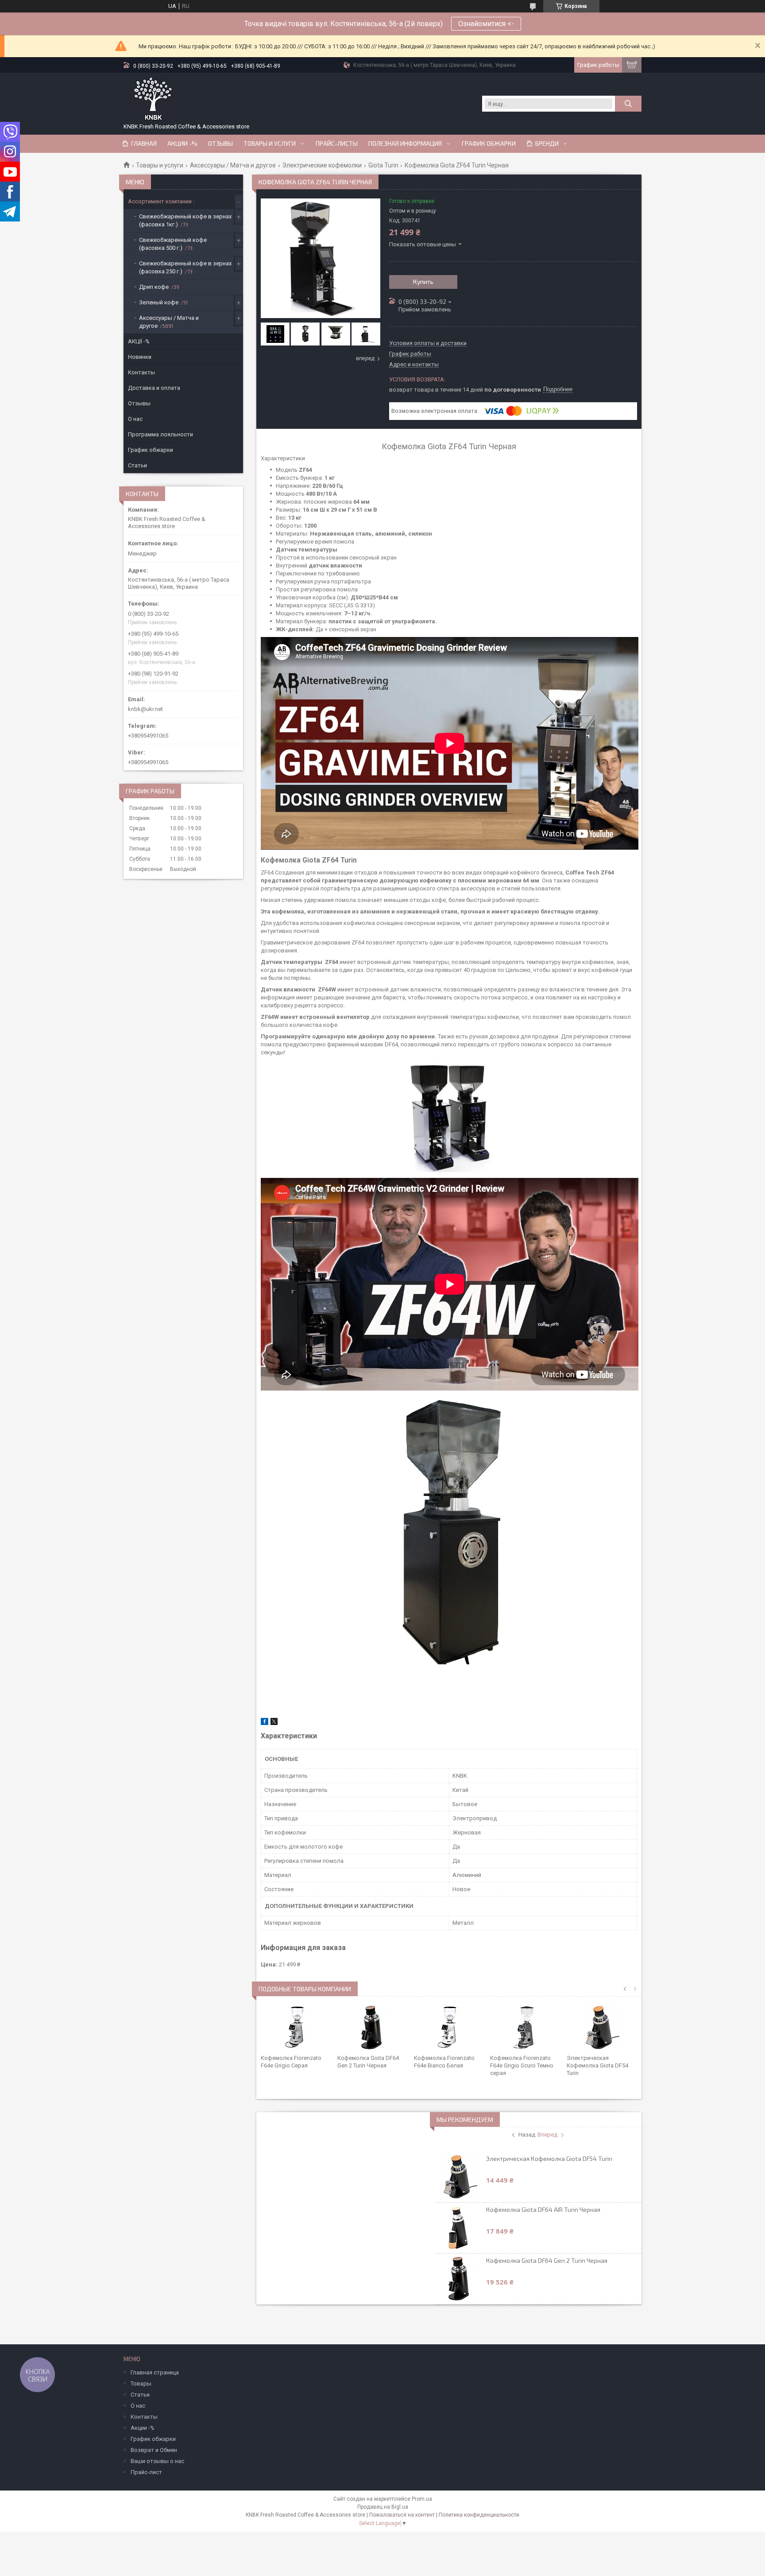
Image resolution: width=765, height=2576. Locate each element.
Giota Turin (383, 165)
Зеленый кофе (159, 302)
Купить (423, 282)
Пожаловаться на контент (402, 2515)
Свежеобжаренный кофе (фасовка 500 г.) (173, 244)
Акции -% (143, 2428)
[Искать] (628, 104)
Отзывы (220, 144)
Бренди (547, 144)
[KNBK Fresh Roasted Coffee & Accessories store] (153, 99)
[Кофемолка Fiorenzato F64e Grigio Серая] (296, 2028)
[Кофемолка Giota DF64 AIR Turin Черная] (460, 2228)
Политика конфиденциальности (479, 2515)
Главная (144, 144)
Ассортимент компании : (161, 201)
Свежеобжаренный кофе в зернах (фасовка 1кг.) (185, 220)
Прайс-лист (146, 2472)
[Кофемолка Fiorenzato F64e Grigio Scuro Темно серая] (525, 2028)
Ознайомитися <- (486, 24)
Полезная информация (405, 144)
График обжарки (489, 144)
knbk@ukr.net (145, 709)
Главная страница (155, 2372)
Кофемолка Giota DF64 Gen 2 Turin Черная (547, 2260)
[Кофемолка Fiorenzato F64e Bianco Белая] (449, 2028)
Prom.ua (422, 2499)
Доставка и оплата (154, 388)
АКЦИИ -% (182, 144)
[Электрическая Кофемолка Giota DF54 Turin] (602, 2028)
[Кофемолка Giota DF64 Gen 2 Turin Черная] (373, 2028)
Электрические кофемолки (322, 165)
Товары (141, 2384)
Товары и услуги (270, 144)
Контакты (141, 372)
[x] (274, 1723)
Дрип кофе (154, 287)
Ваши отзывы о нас (157, 2461)
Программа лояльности (160, 434)
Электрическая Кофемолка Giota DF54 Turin (597, 2065)
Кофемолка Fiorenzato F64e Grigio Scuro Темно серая (522, 2065)
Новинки (140, 357)
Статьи (137, 465)
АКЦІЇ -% (139, 341)
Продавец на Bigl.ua (383, 2507)
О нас (135, 419)
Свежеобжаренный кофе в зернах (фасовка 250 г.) (185, 267)
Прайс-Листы (337, 144)
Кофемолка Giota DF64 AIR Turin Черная (543, 2209)
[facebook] (265, 1723)
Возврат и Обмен (154, 2450)
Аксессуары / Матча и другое (233, 165)
